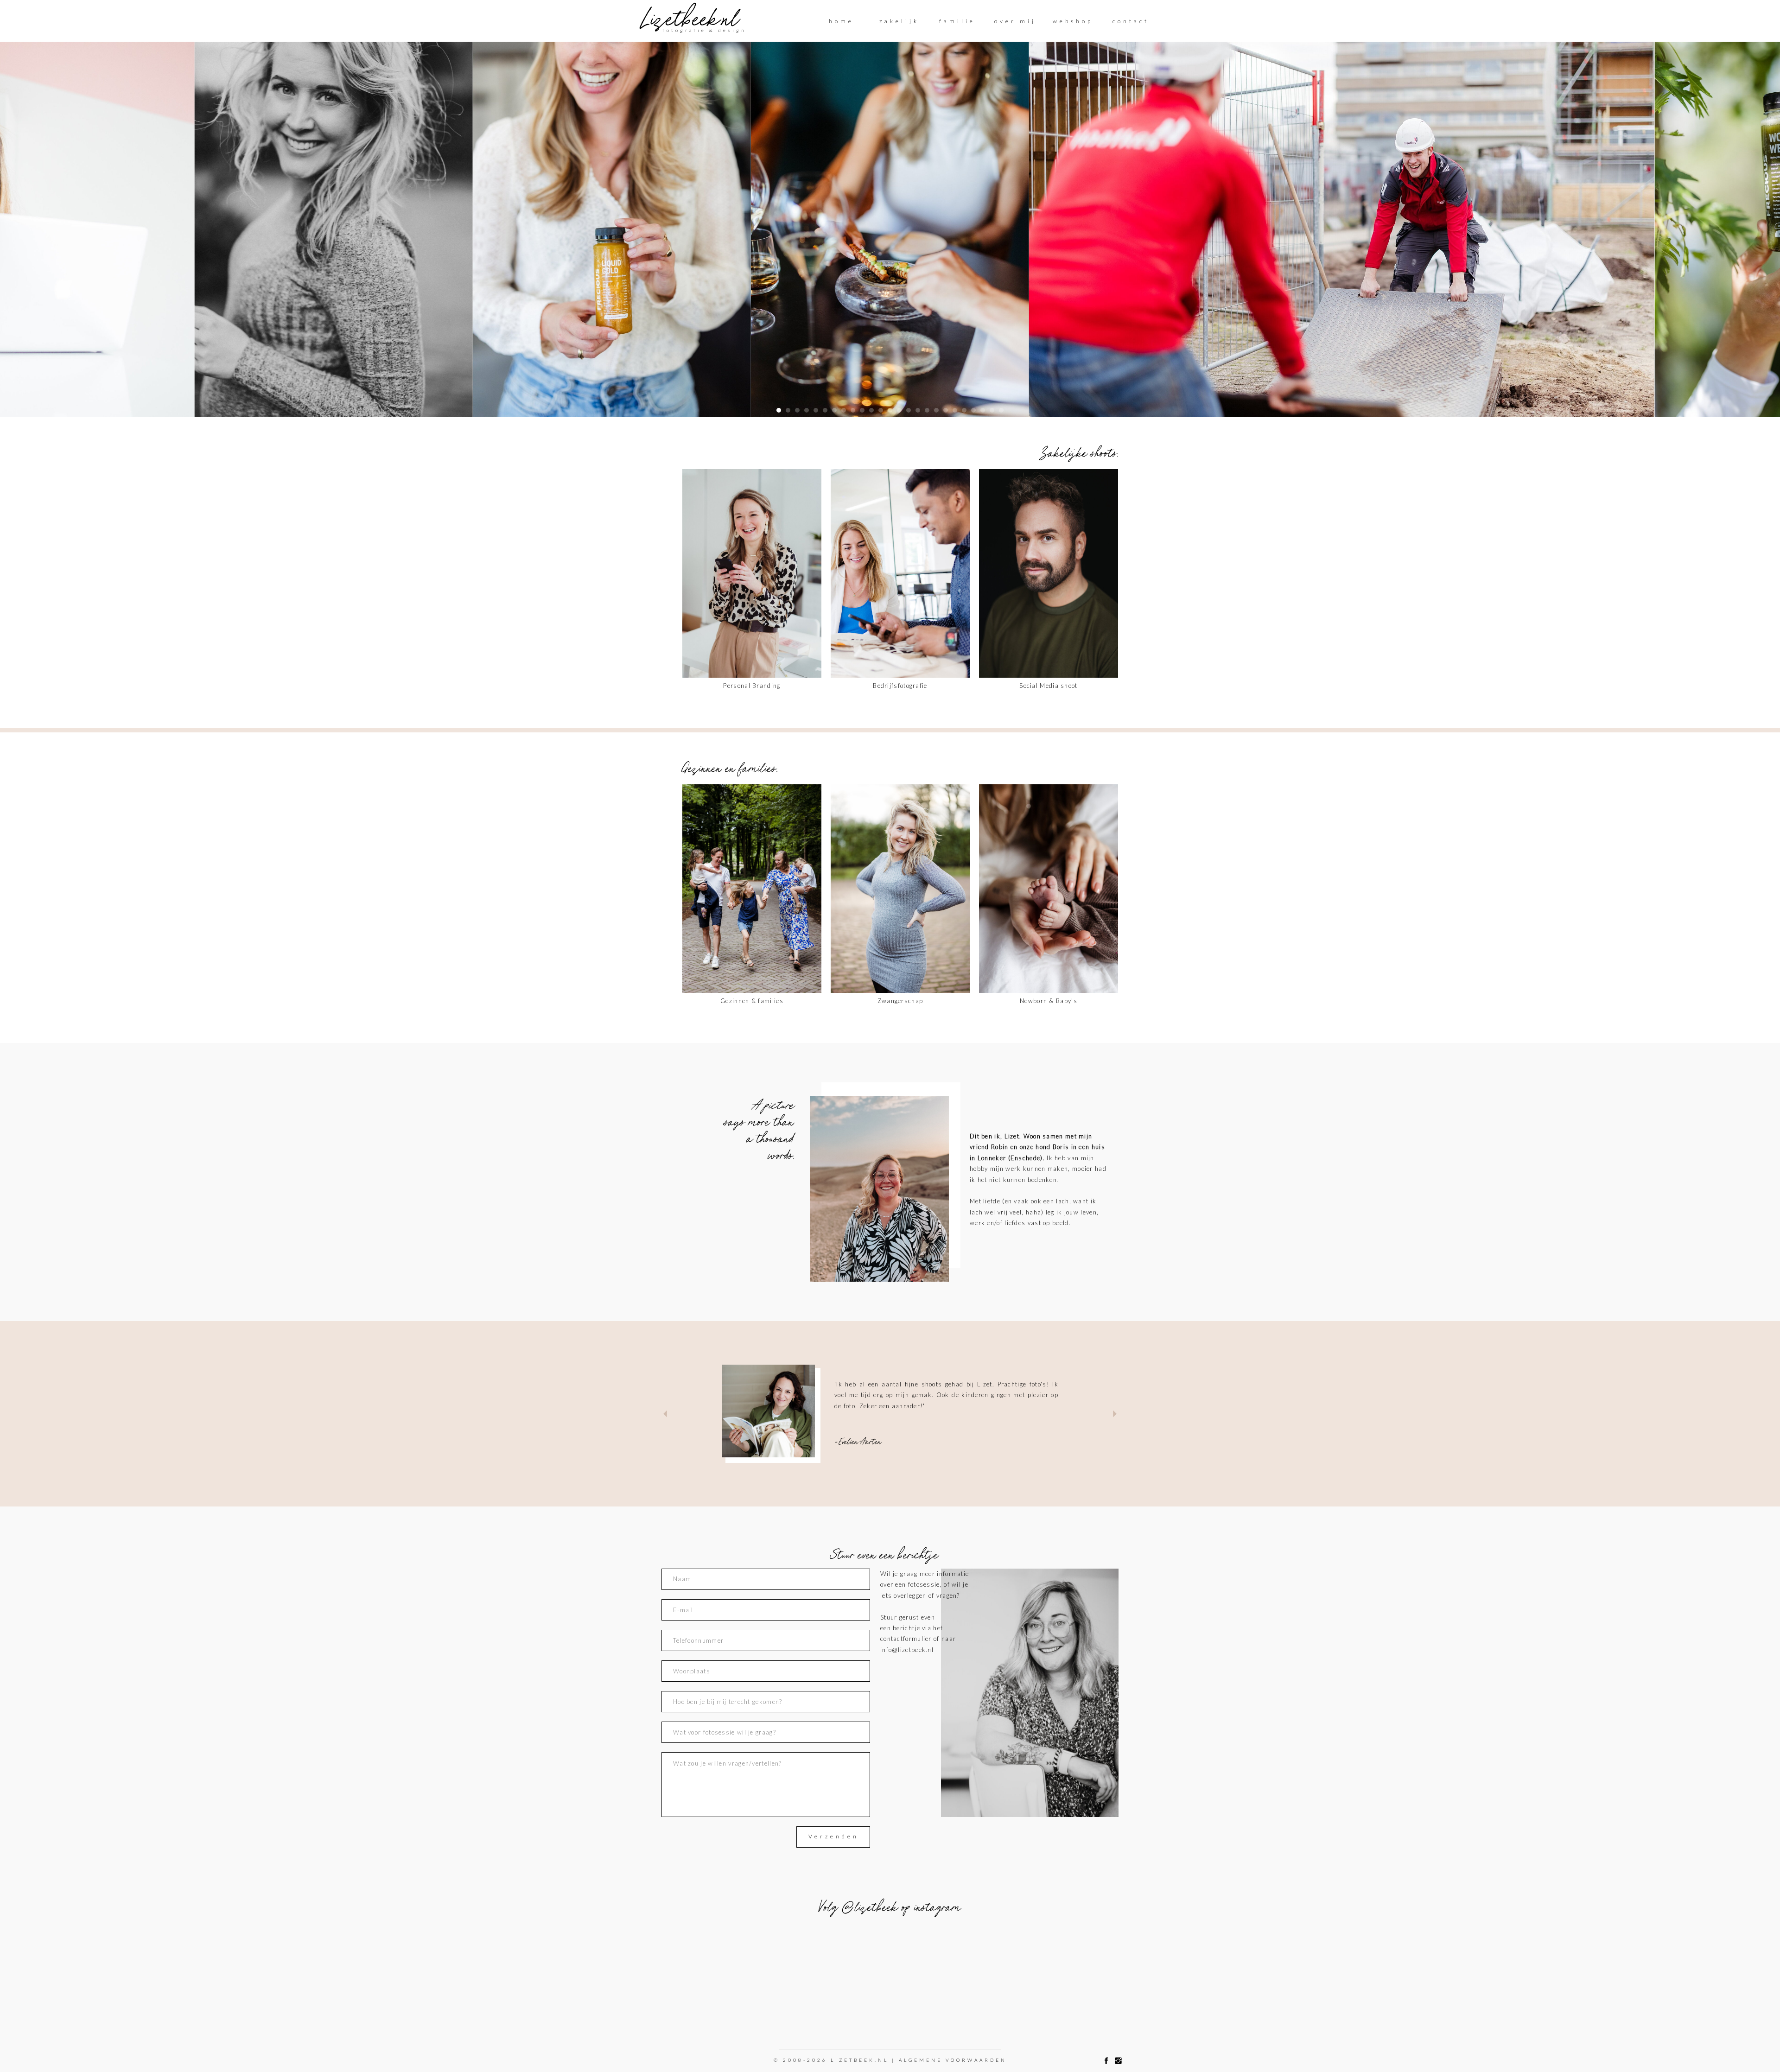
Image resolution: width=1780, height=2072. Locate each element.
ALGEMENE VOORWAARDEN (953, 2060)
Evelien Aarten (860, 1441)
